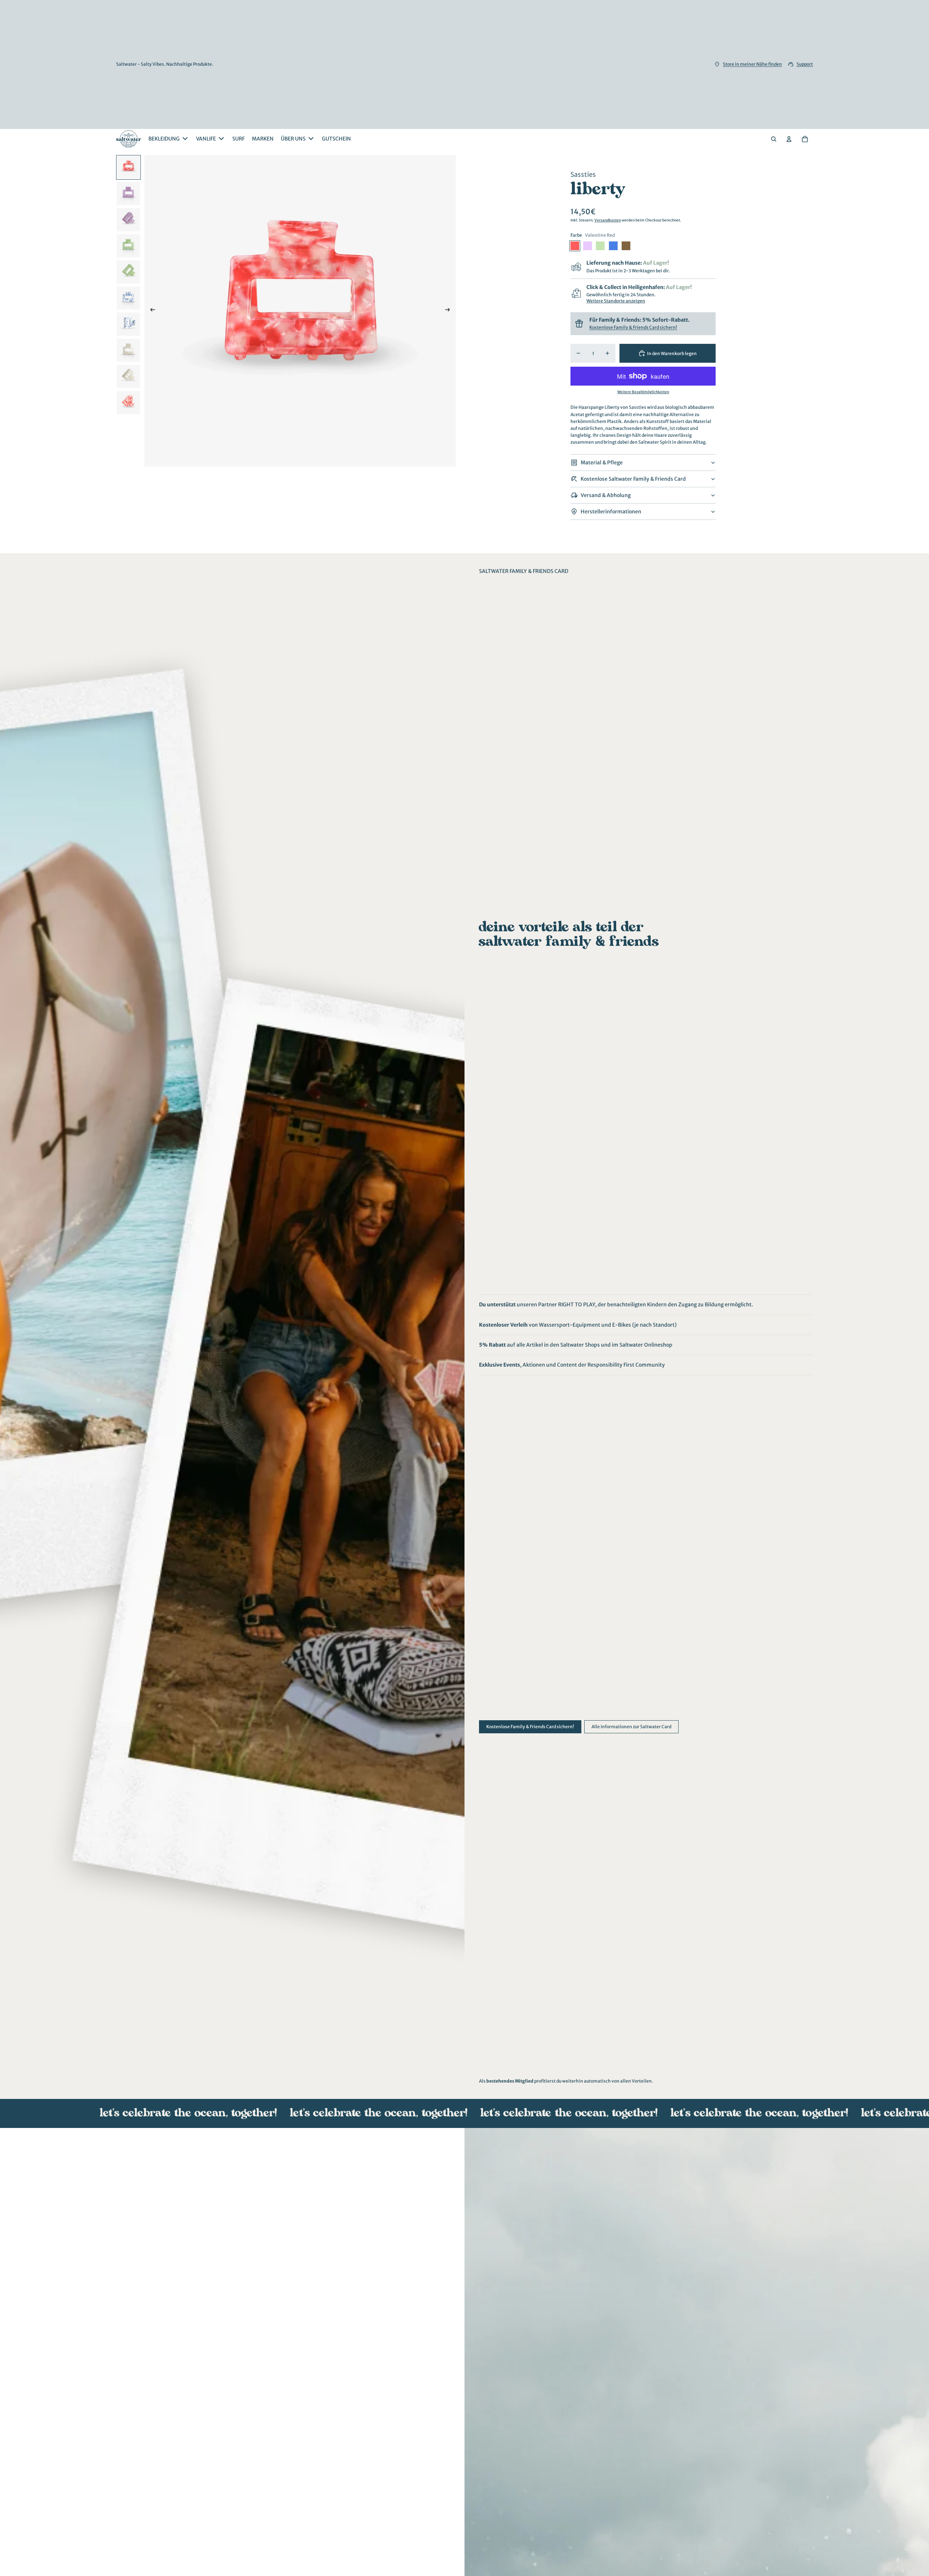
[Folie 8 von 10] (128, 350)
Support (805, 64)
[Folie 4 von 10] (128, 246)
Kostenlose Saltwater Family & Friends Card (633, 479)
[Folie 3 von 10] (128, 220)
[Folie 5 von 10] (128, 272)
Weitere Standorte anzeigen (616, 301)
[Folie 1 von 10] (128, 167)
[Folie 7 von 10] (128, 324)
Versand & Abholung (606, 495)
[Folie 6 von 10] (128, 298)
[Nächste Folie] (450, 311)
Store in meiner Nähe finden (752, 64)
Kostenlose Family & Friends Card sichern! (633, 327)
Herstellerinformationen (611, 512)
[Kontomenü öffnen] (789, 139)
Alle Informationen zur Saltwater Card (631, 1727)
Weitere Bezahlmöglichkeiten (643, 392)
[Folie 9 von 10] (128, 377)
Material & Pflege (602, 463)
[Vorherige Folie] (150, 311)
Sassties (583, 174)
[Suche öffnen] (774, 139)
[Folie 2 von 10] (128, 194)
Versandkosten (608, 220)
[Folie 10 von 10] (128, 403)
